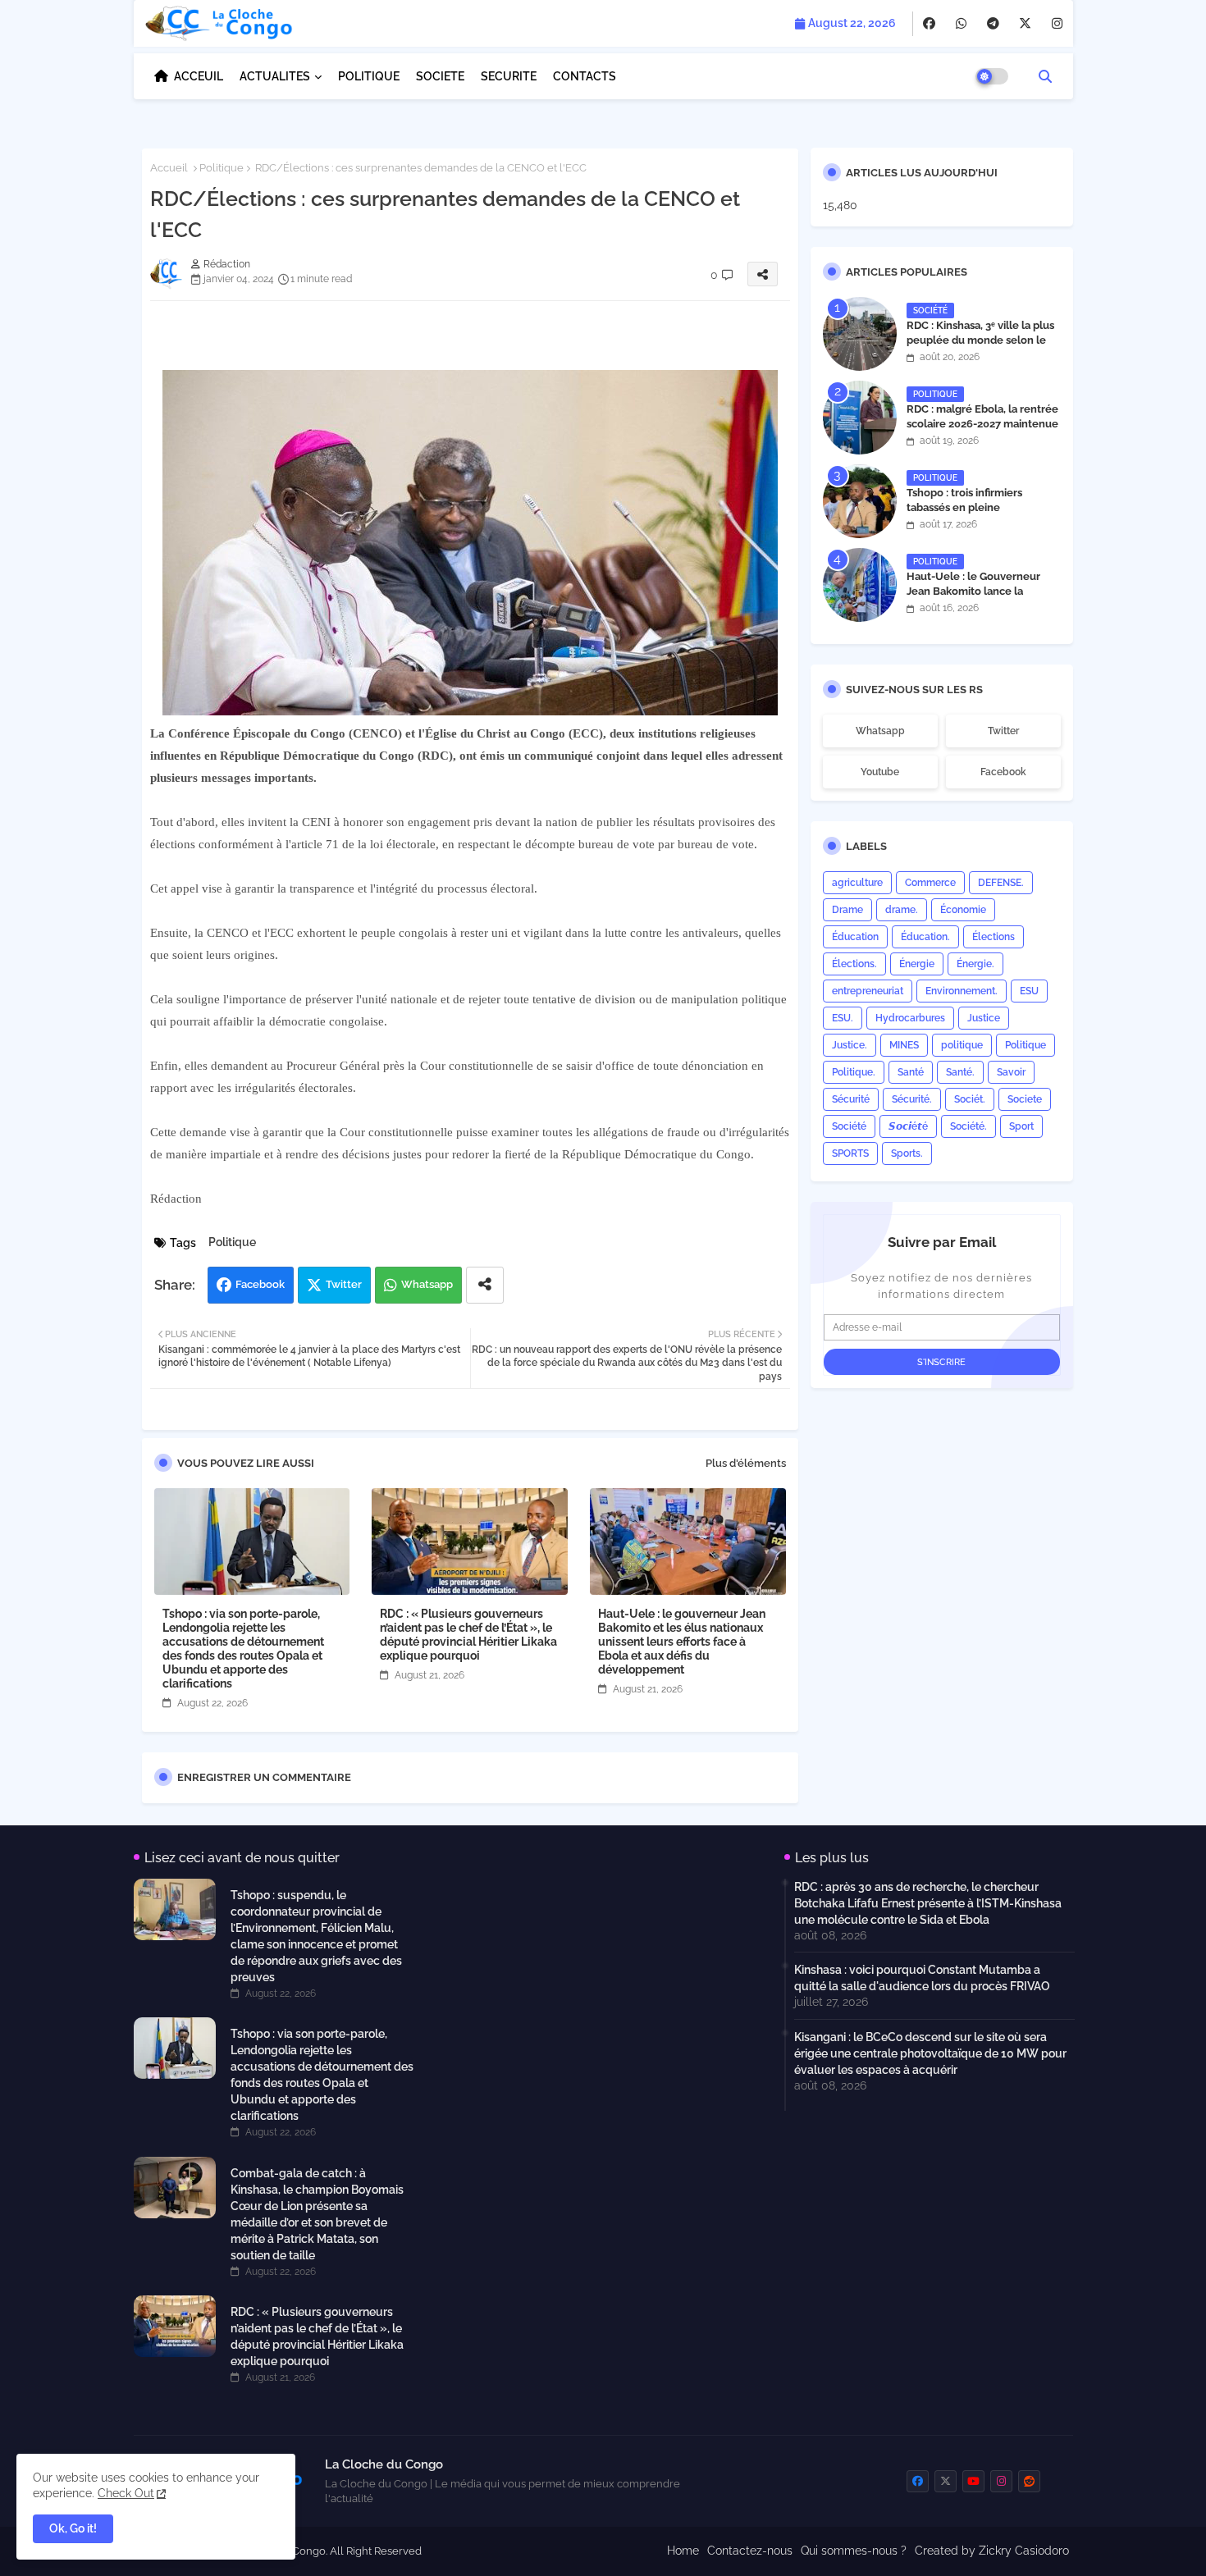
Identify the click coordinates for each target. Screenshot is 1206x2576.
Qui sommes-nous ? (854, 2551)
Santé (911, 1072)
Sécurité (851, 1099)
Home (683, 2551)
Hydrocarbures (910, 1018)
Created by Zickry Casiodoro (992, 2551)
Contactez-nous (750, 2551)
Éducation (855, 937)
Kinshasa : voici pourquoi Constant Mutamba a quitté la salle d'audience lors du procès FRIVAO (922, 1978)
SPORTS (850, 1153)
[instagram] (1057, 24)
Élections (994, 937)
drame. (902, 910)
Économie (963, 910)
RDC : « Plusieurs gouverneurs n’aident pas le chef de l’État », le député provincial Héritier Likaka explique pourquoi (468, 1635)
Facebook (260, 1284)
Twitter (344, 1284)
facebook (1003, 772)
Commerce (930, 883)
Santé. (960, 1072)
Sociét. (970, 1099)
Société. (968, 1126)
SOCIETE (440, 76)
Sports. (907, 1153)
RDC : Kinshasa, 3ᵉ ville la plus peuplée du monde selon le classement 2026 (980, 340)
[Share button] (485, 1285)
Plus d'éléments (746, 1463)
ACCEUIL (199, 76)
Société (849, 1126)
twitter (1003, 731)
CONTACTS (585, 76)
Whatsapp (427, 1284)
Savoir (1011, 1072)
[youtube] (973, 2481)
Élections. (854, 964)
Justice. (850, 1045)
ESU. (843, 1018)
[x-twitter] (1025, 24)
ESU (1029, 991)
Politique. (854, 1072)
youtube (880, 772)
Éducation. (925, 937)
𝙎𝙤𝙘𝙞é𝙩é (908, 1126)
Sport (1021, 1126)
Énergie (917, 964)
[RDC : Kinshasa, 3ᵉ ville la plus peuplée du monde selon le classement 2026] (860, 334)
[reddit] (1029, 2481)
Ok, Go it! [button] (73, 2528)
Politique (222, 168)
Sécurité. (912, 1099)
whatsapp (880, 731)
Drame (847, 910)
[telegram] (993, 24)
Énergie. (975, 964)
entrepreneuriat (868, 991)
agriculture (857, 883)
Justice (984, 1018)
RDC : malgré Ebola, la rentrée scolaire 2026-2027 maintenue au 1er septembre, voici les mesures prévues (982, 432)
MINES (904, 1045)
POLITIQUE (369, 76)
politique (962, 1045)
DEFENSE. (1001, 883)
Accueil (169, 168)
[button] (1045, 76)
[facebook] (929, 24)
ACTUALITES (275, 76)
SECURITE (509, 76)
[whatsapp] (961, 24)
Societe (1025, 1099)
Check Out (126, 2493)
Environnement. (962, 991)
